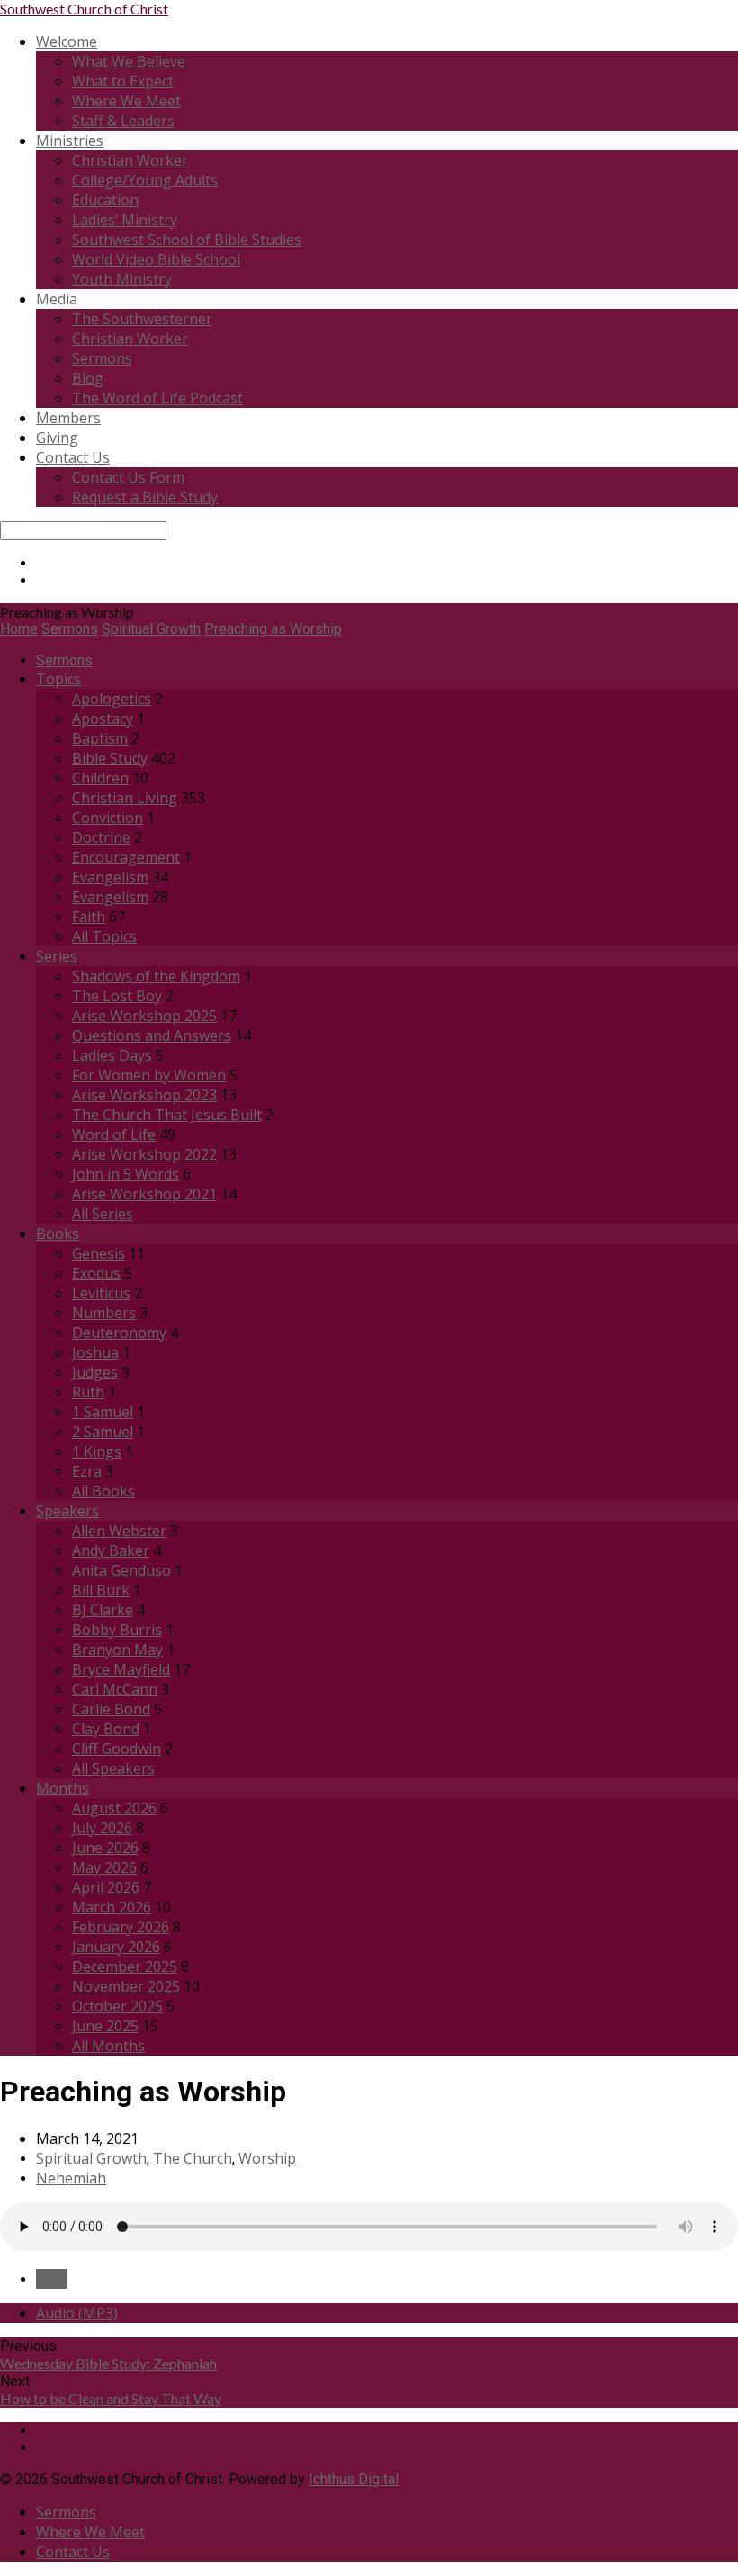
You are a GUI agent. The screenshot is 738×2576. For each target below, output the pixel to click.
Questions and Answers (152, 1035)
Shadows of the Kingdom (156, 976)
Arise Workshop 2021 (144, 1194)
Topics (58, 679)
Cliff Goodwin (117, 1749)
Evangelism (110, 877)
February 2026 (121, 1927)
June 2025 (105, 2026)
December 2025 (125, 1966)
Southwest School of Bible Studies (187, 240)
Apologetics (112, 699)
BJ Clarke (103, 1610)
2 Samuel (103, 1432)
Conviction (108, 818)
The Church (193, 2158)
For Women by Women (149, 1075)
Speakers (67, 1511)
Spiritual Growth (151, 629)
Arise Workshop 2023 (144, 1095)
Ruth (88, 1392)
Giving (57, 438)
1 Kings (97, 1451)
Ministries (70, 140)
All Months (108, 2046)
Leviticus (101, 1293)
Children (100, 778)
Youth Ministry (122, 279)
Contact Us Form (128, 477)
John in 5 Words (126, 1174)
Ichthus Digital (354, 2479)
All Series (103, 1214)
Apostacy (103, 719)
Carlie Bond (111, 1709)
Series (57, 956)
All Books (103, 1491)
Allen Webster (119, 1531)
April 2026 (106, 1887)
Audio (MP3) (77, 2313)
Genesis (99, 1253)
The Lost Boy (117, 996)
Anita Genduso (121, 1570)
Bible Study (110, 758)
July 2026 (102, 1828)
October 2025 (117, 2006)
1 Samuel (103, 1412)
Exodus (96, 1273)
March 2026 (112, 1907)
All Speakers (113, 1768)
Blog (88, 378)
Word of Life (114, 1134)
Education (105, 200)
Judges (95, 1372)
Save (52, 2279)
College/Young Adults (145, 180)
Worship (267, 2158)
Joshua (95, 1352)
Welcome (67, 41)
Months (63, 1788)
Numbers (104, 1313)
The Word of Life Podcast (157, 398)
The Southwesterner (142, 319)
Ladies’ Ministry (125, 220)
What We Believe (129, 61)
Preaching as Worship (273, 629)
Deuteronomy (119, 1333)
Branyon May (117, 1650)
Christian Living (125, 798)
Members (68, 418)
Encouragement (126, 857)
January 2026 (116, 1947)
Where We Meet (126, 101)
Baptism (100, 738)
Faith (89, 917)
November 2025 (126, 1986)
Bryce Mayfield (121, 1669)
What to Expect (123, 81)
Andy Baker (111, 1550)
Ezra (87, 1471)
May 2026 (104, 1867)
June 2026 (105, 1848)
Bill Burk (101, 1590)
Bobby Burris (117, 1630)
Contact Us (73, 457)
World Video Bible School (156, 259)
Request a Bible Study (145, 497)
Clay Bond (106, 1729)
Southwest (84, 9)
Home (19, 629)
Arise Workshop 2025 (144, 1016)
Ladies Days (112, 1055)
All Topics (104, 936)
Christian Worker (130, 160)
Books (58, 1234)
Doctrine (101, 837)
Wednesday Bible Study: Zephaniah (108, 2363)
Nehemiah (71, 2178)
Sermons (102, 358)
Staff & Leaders (123, 121)
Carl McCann (115, 1689)
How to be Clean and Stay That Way (111, 2398)
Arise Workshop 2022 (144, 1154)
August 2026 (114, 1808)
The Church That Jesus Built (167, 1115)
